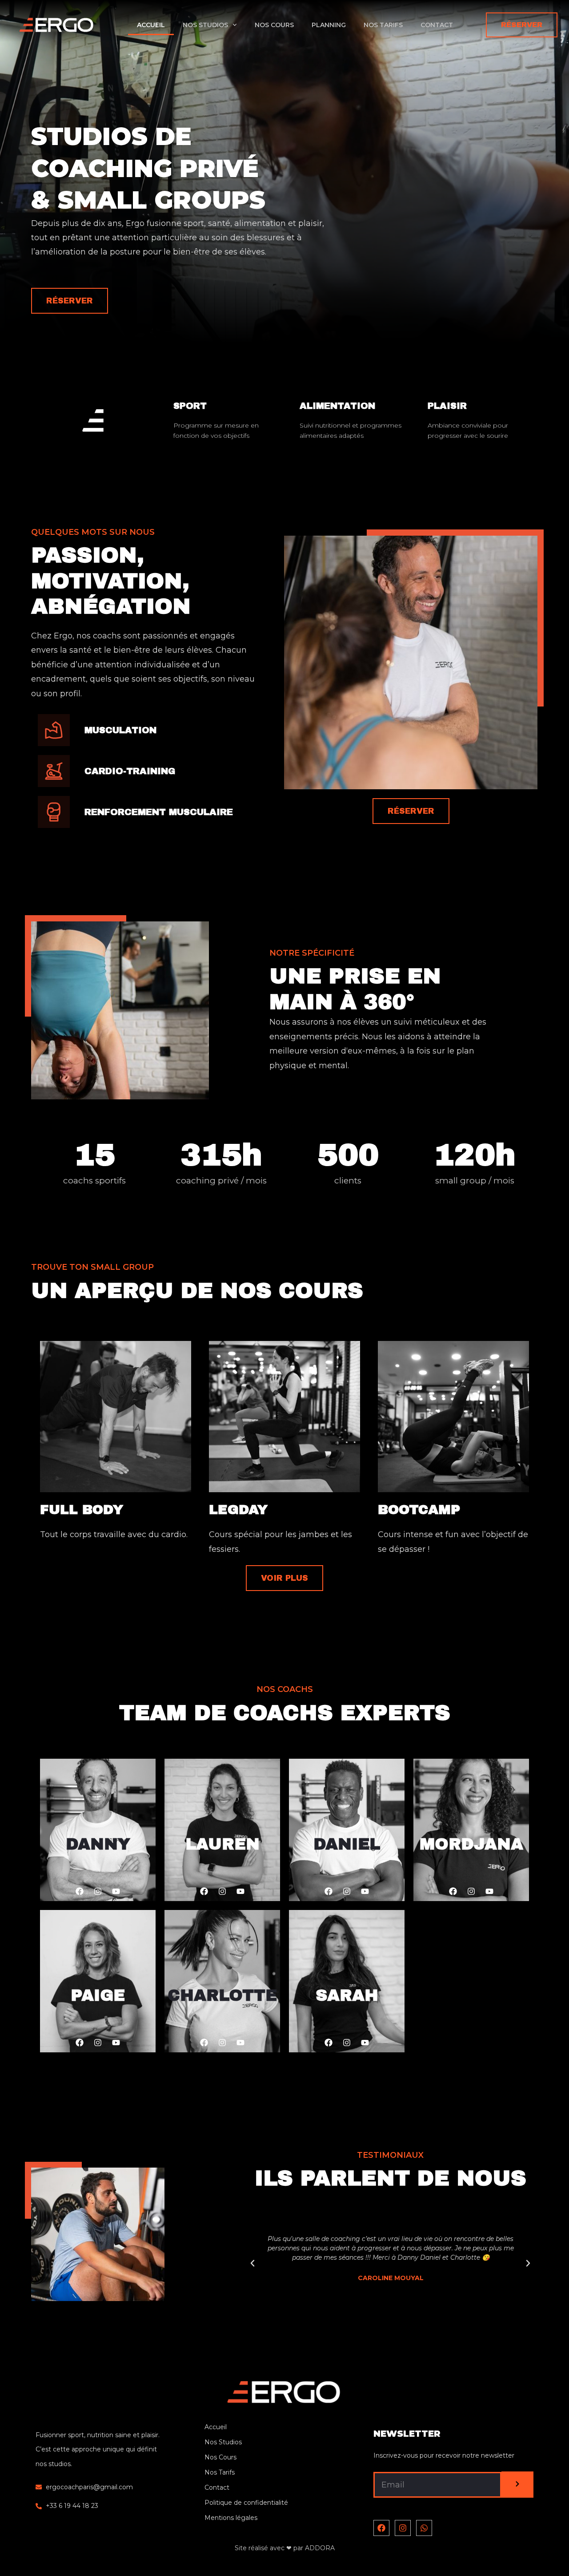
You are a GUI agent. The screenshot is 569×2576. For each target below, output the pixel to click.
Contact (217, 2487)
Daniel (347, 1844)
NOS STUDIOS (205, 25)
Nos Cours (220, 2457)
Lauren (222, 1844)
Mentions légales (231, 2518)
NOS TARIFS (383, 25)
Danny (98, 1844)
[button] (366, 2310)
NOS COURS (274, 25)
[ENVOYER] (517, 2485)
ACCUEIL (151, 25)
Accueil (216, 2427)
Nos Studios (223, 2442)
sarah (347, 1995)
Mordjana (471, 1844)
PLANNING (329, 25)
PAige (98, 1995)
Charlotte (222, 1995)
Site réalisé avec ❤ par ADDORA (285, 2548)
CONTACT (437, 25)
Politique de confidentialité (246, 2503)
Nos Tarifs (220, 2472)
